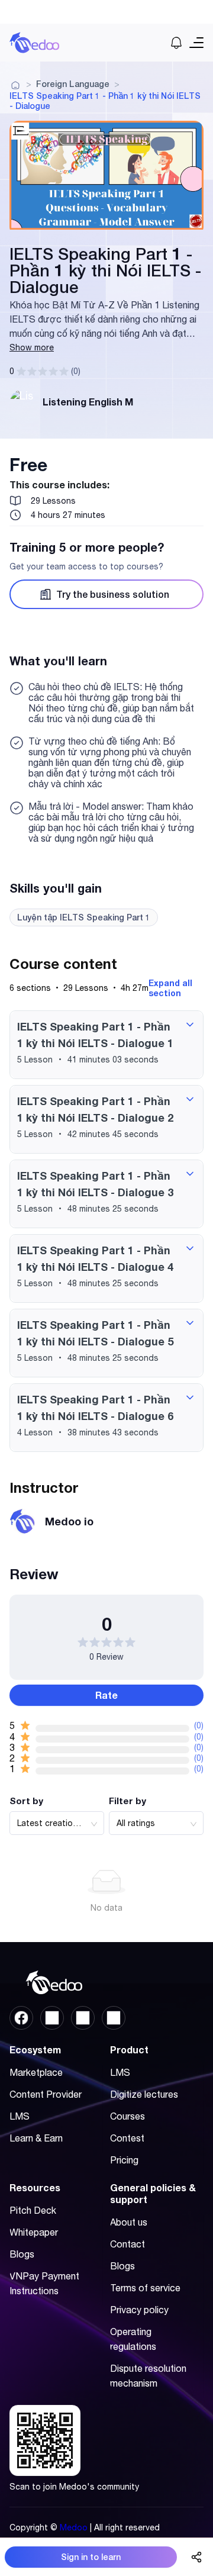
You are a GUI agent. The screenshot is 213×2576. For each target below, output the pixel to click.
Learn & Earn (36, 2138)
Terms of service (145, 2288)
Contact (128, 2244)
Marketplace (36, 2072)
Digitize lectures (144, 2094)
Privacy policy (139, 2310)
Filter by (128, 1801)
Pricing (124, 2160)
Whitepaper (34, 2232)
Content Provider (46, 2094)
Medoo (74, 2527)
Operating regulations (133, 2339)
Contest (127, 2138)
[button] (106, 1045)
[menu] (56, 2109)
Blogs (22, 2254)
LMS (20, 2116)
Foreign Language (73, 84)
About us (129, 2222)
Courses (128, 2116)
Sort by (26, 1801)
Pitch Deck (33, 2210)
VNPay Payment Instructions (44, 2283)
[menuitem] (54, 2073)
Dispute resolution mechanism (148, 2376)
